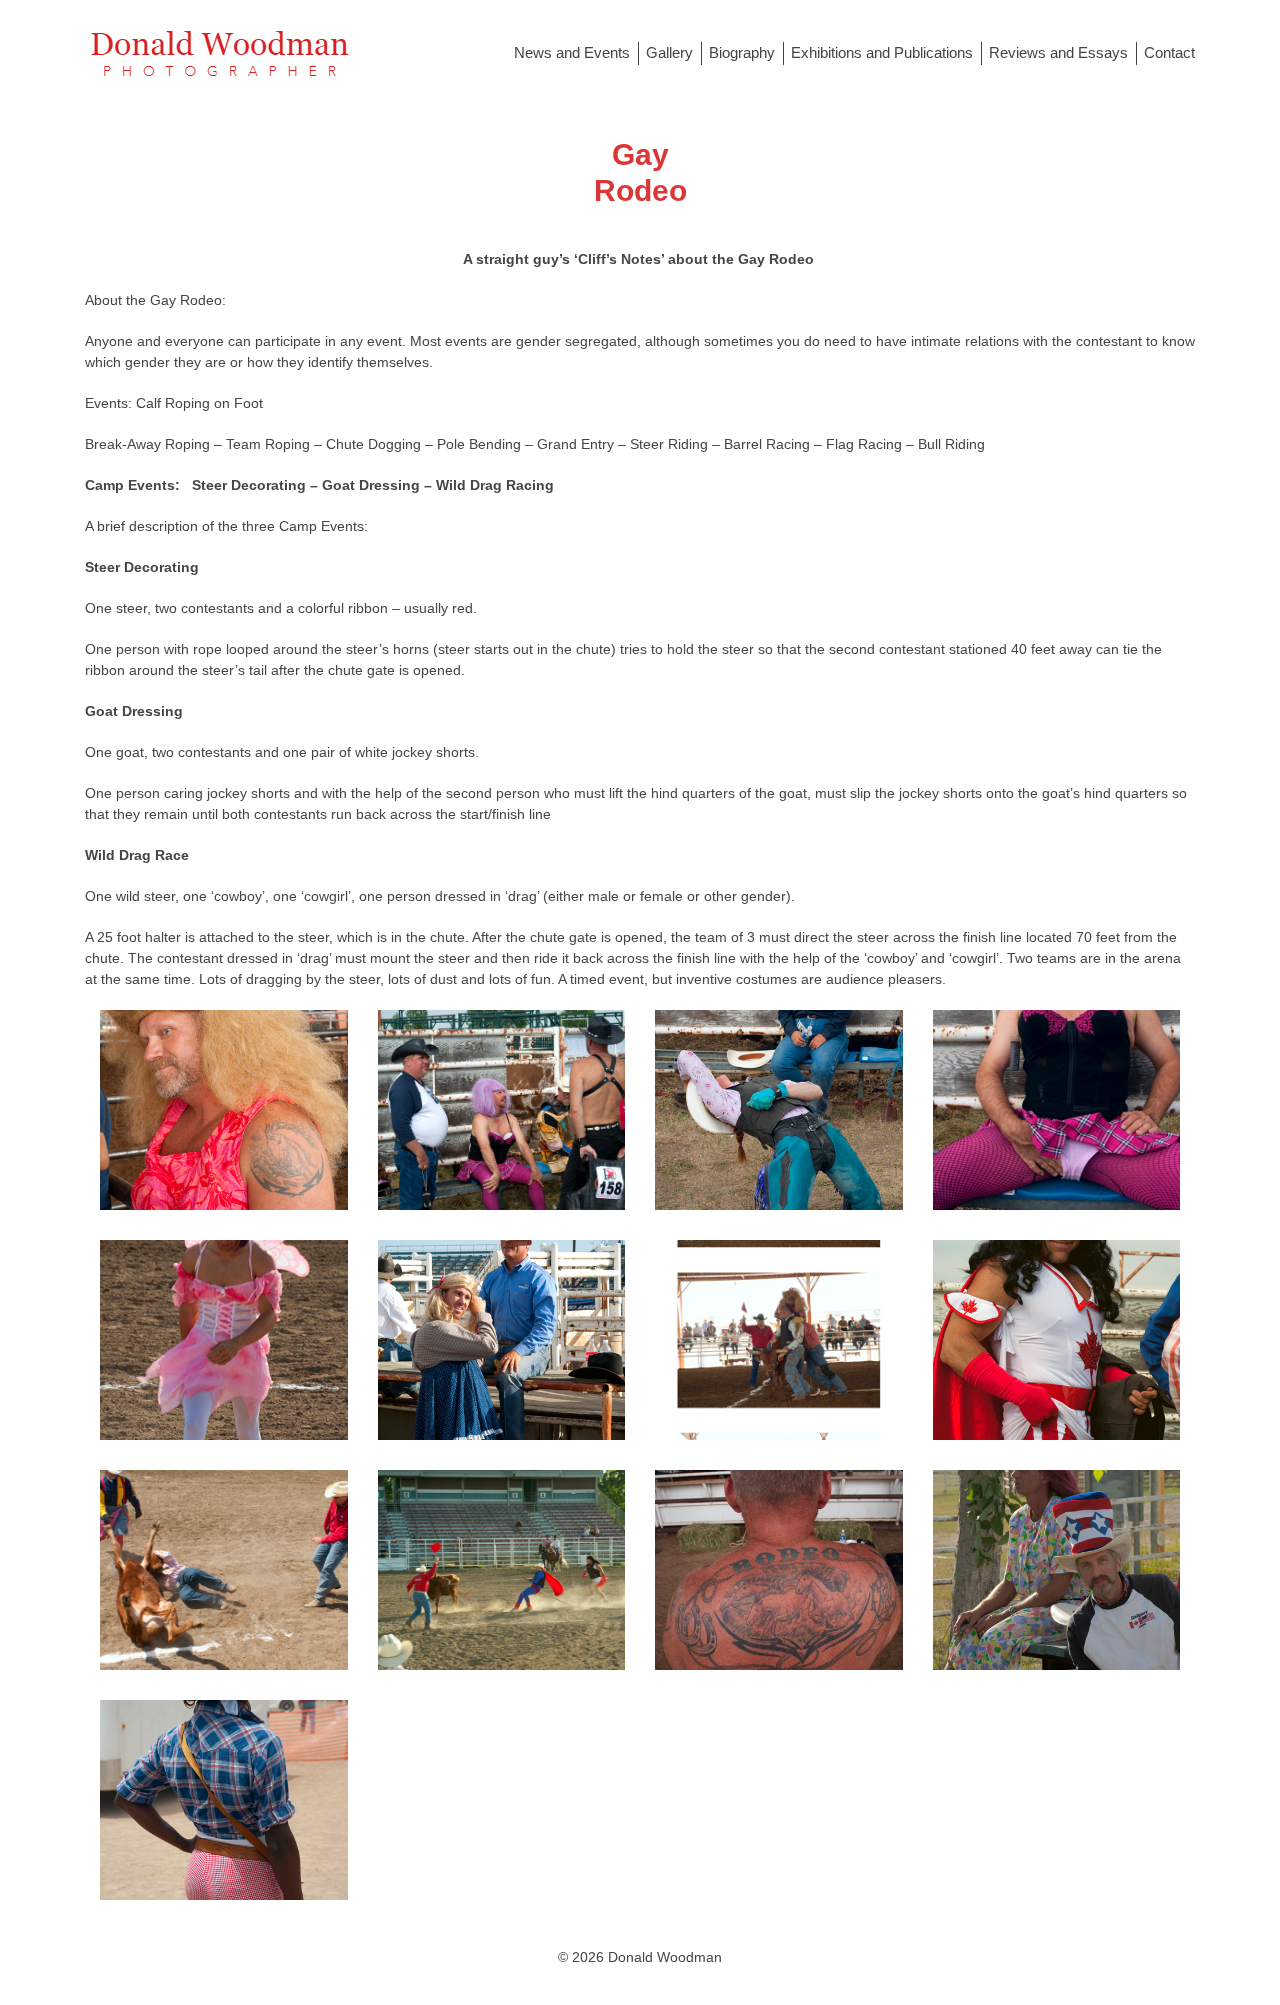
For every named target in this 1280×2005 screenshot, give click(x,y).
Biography (742, 52)
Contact (1169, 52)
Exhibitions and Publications (882, 52)
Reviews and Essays (1058, 52)
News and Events (572, 52)
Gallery (669, 52)
